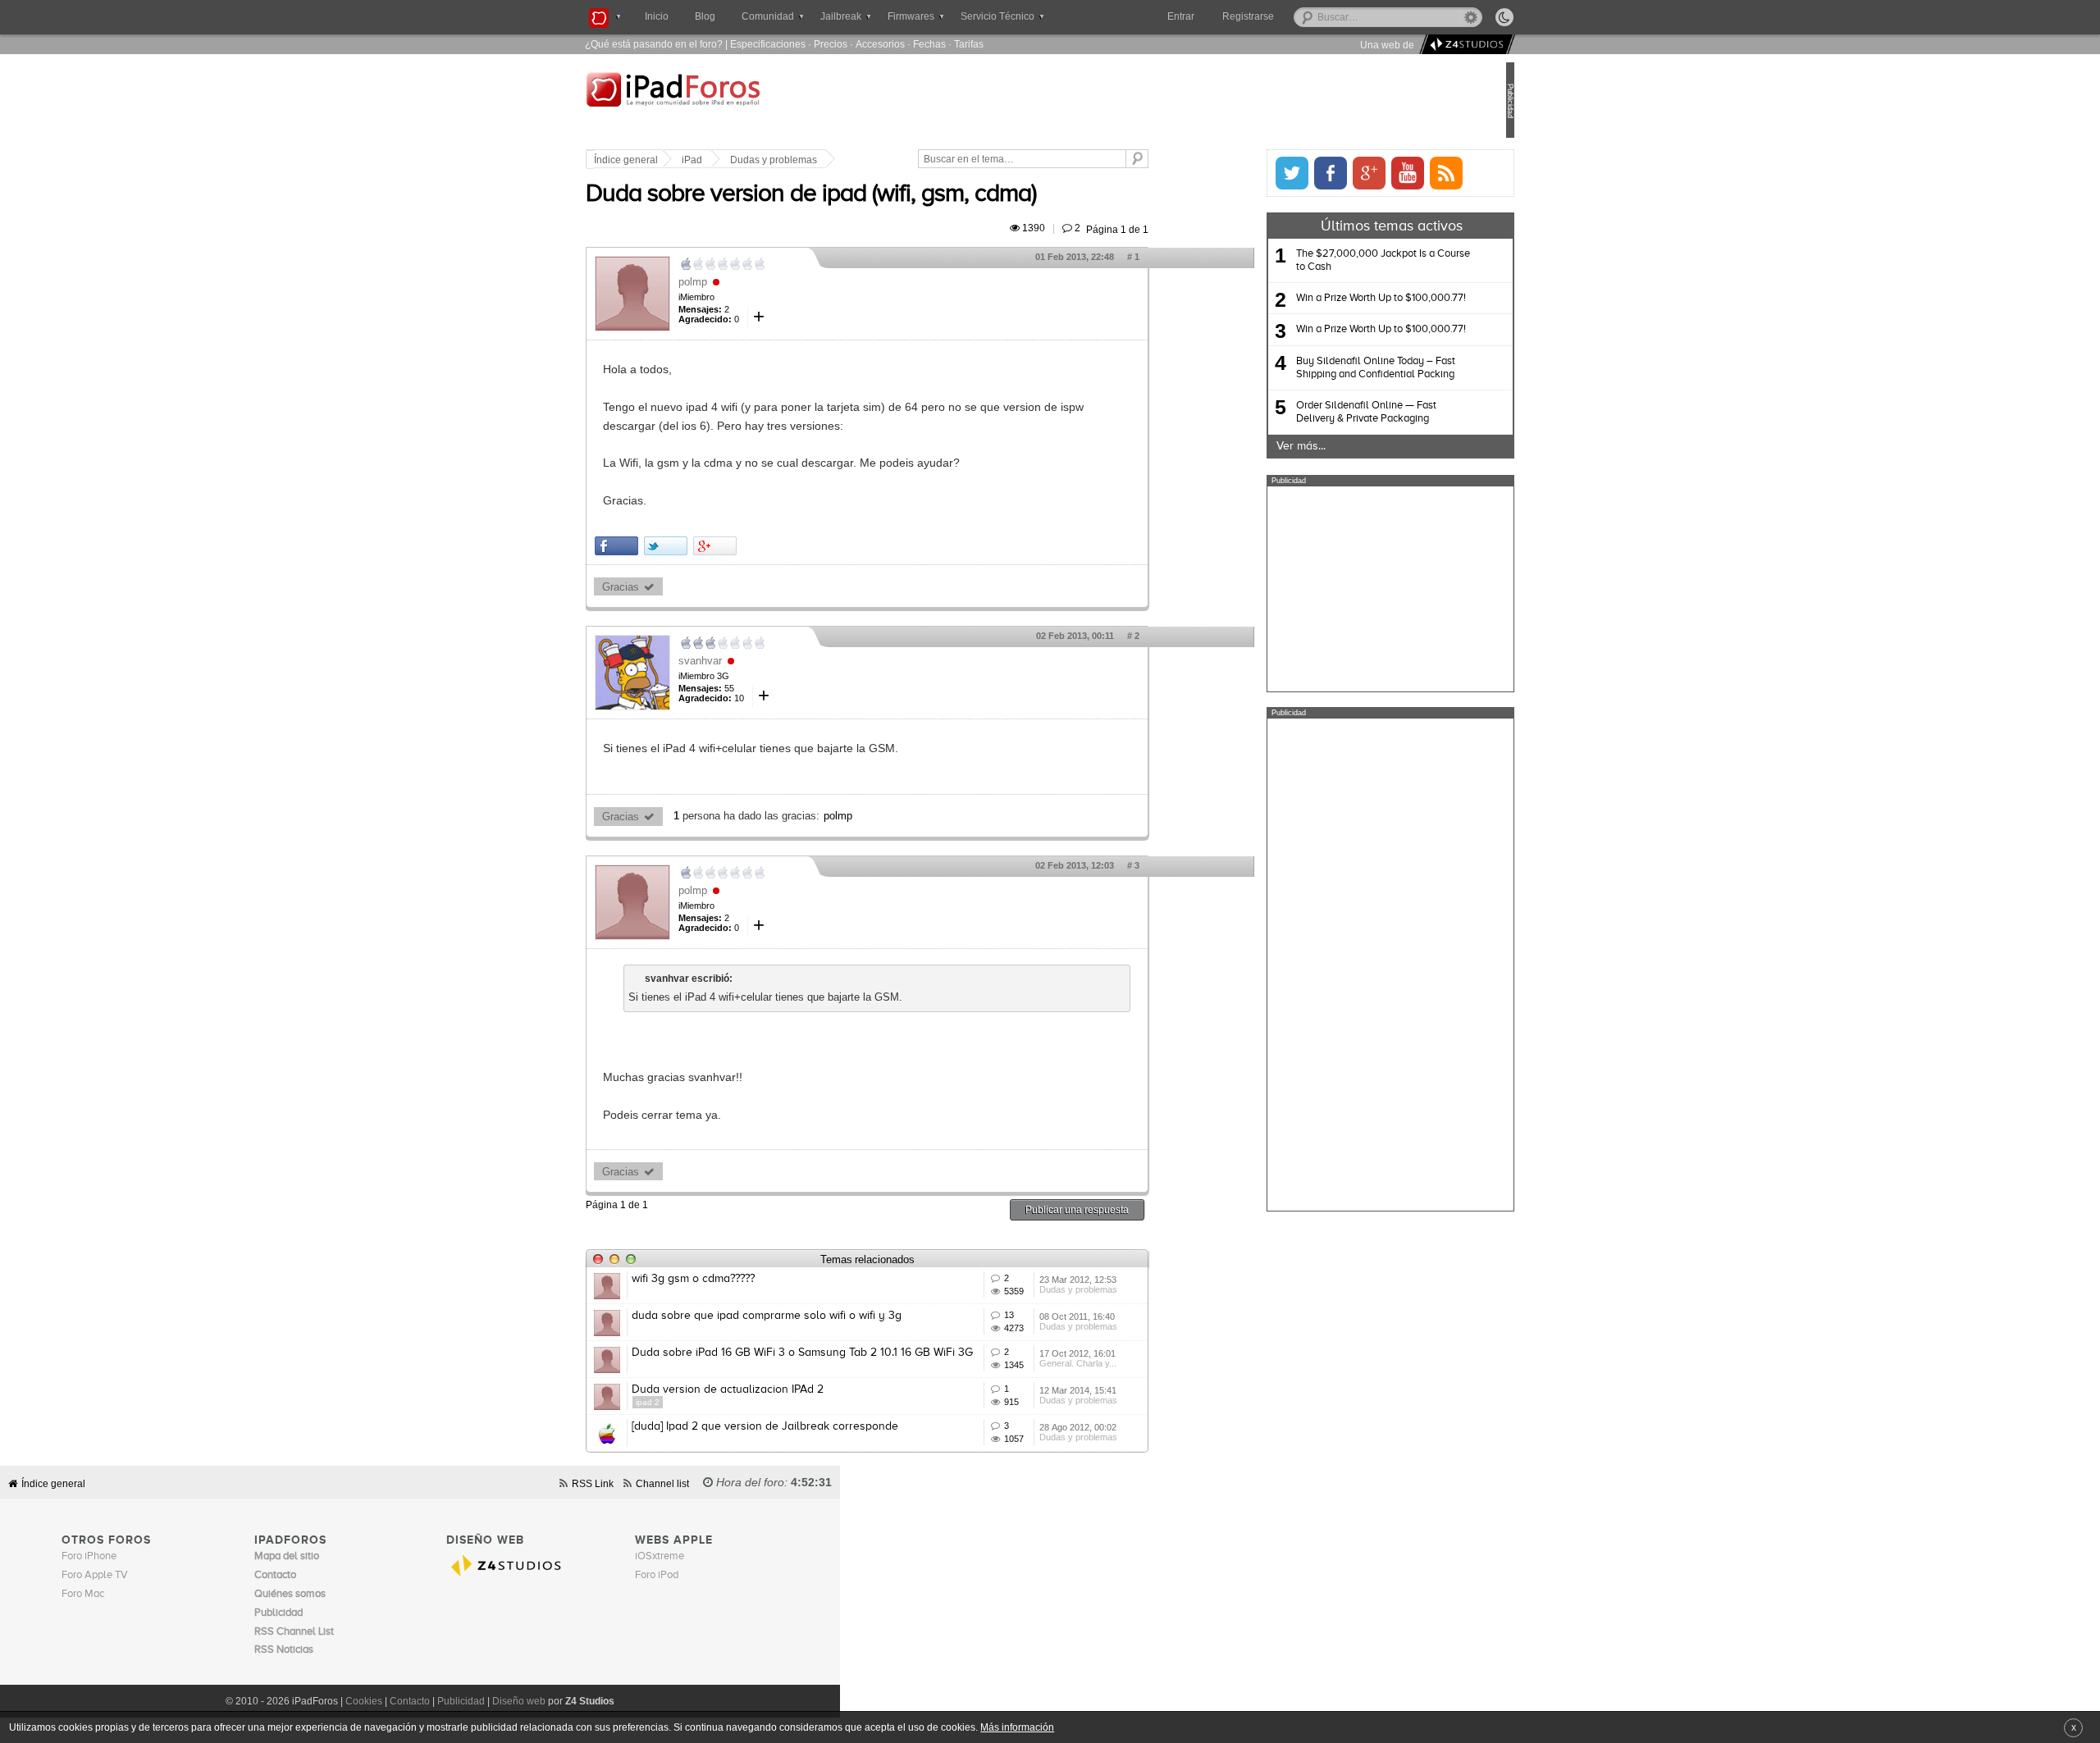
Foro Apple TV (95, 1575)
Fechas (929, 44)
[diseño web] (1465, 45)
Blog (705, 16)
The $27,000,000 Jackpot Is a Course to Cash (1328, 260)
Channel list (662, 1483)
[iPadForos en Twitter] (1237, 173)
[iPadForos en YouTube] (1353, 173)
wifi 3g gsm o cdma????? (748, 1279)
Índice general (681, 160)
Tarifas (969, 44)
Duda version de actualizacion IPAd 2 (783, 1389)
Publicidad (461, 1701)
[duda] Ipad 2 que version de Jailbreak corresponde (820, 1426)
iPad (747, 160)
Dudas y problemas (829, 160)
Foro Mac (83, 1594)
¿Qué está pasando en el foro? (654, 44)
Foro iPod (657, 1575)
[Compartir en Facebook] (671, 546)
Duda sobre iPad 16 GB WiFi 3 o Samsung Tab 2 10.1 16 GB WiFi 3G (857, 1353)
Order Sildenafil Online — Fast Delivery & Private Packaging (1311, 412)
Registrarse (1301, 16)
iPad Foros (746, 102)
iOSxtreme (660, 1556)
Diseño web (519, 1701)
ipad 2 (703, 1402)
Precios (831, 44)
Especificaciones (768, 44)
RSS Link (593, 1483)
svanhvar (755, 661)
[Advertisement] (1335, 589)
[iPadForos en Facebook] (1276, 173)
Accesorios (880, 44)
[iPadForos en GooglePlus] (1314, 173)
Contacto (410, 1701)
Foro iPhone (89, 1556)
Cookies (364, 1701)
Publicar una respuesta (1132, 1209)
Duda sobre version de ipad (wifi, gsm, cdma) (866, 194)
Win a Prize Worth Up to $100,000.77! (1326, 298)
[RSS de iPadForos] (1391, 173)
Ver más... (1246, 446)
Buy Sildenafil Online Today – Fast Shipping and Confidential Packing (1321, 368)
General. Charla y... (1133, 1363)
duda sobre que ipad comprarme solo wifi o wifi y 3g (822, 1316)
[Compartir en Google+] (770, 546)
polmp (748, 282)
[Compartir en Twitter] (721, 546)
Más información (1017, 1727)
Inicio (657, 16)
